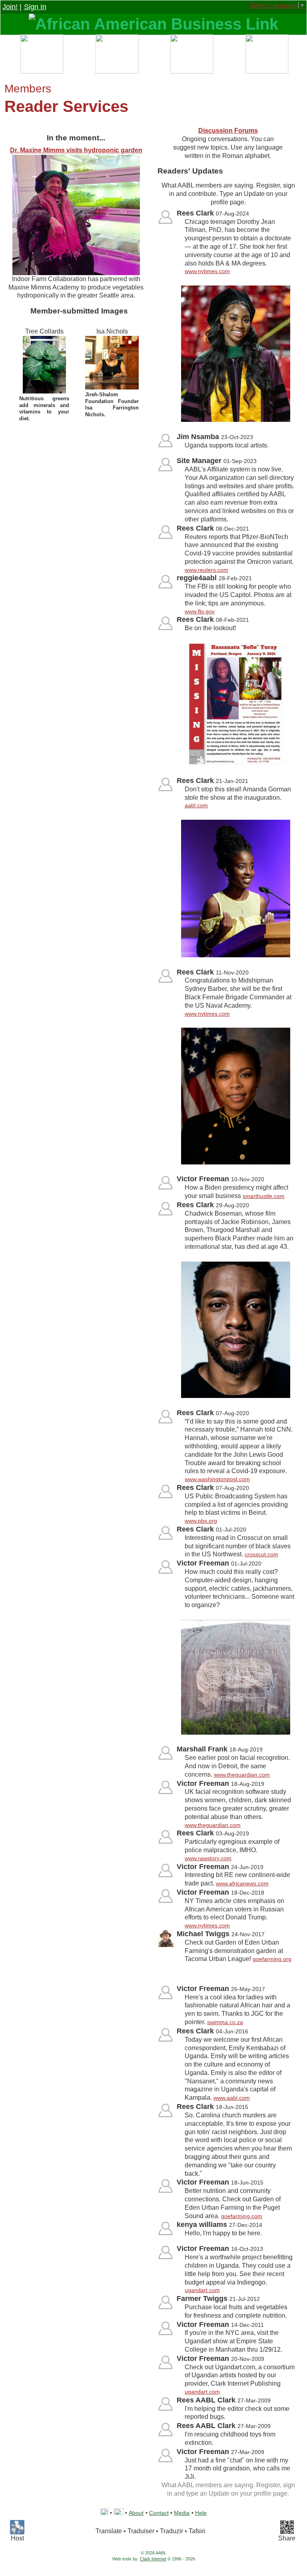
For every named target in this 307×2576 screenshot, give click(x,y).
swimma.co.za (225, 2022)
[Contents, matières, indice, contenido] (41, 56)
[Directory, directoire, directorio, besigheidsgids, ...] (116, 56)
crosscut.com (261, 1554)
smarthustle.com (264, 1196)
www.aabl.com (232, 2098)
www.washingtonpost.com (217, 1479)
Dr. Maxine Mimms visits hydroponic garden (76, 150)
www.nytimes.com (207, 271)
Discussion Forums (228, 131)
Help (201, 2513)
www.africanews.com (242, 1883)
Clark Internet (153, 2559)
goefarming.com (242, 2216)
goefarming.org (272, 1959)
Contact (159, 2513)
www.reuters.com (206, 570)
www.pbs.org (201, 1521)
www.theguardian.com (242, 1775)
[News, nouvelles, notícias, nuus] (191, 56)
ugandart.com (202, 2290)
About (136, 2513)
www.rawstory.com (208, 1858)
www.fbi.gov (200, 611)
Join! (10, 7)
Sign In (35, 7)
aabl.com (196, 805)
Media (182, 2513)
